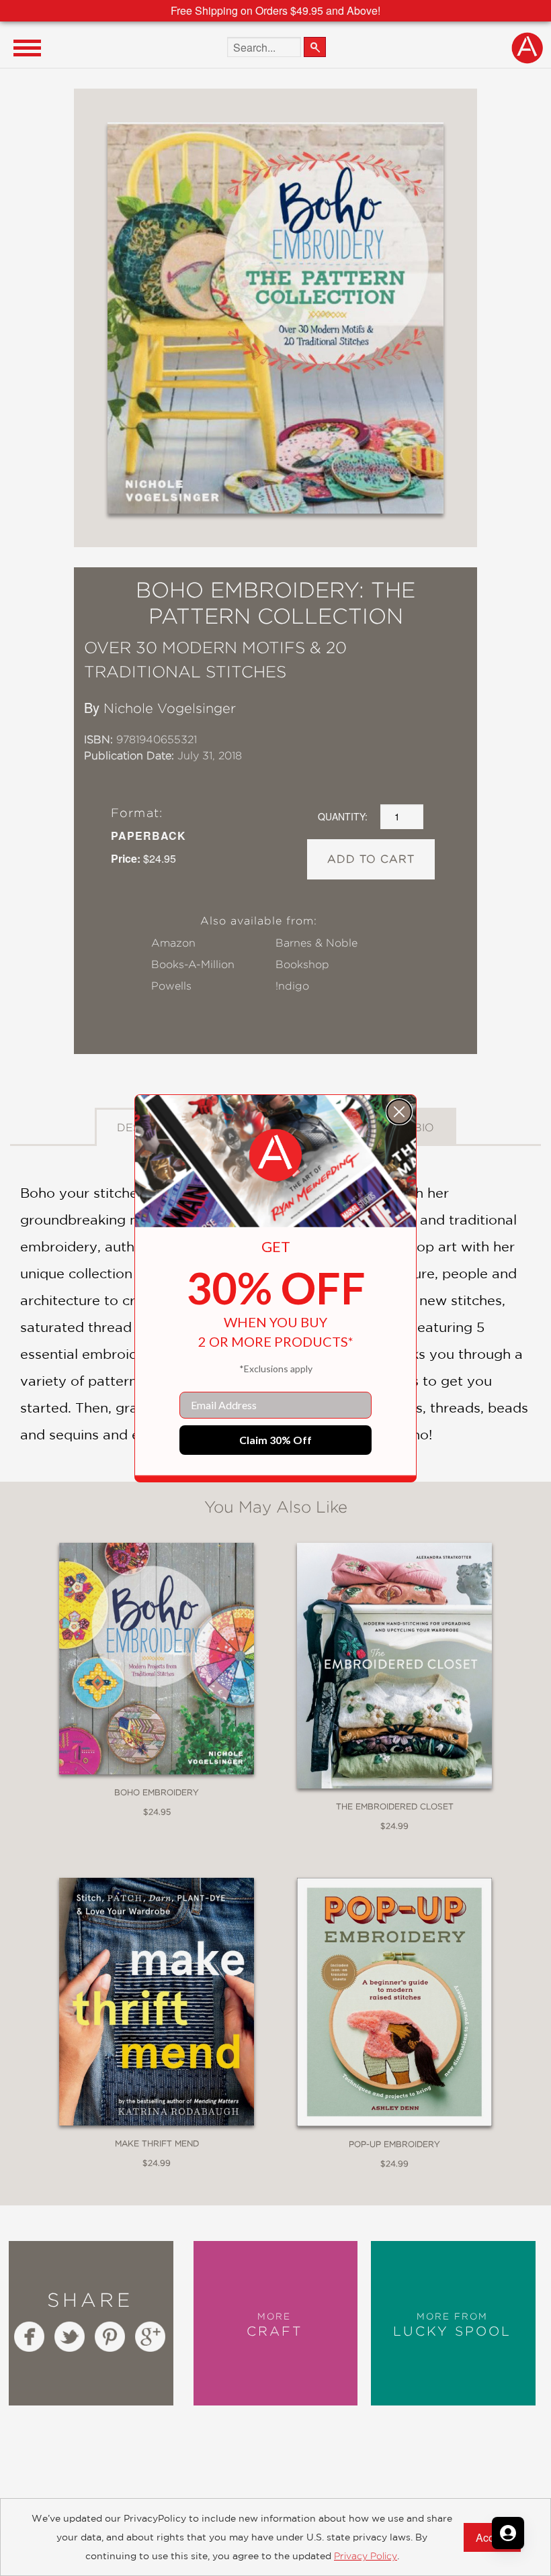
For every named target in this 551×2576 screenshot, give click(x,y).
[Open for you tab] (508, 2533)
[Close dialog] (399, 1112)
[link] (275, 1155)
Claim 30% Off (275, 1440)
